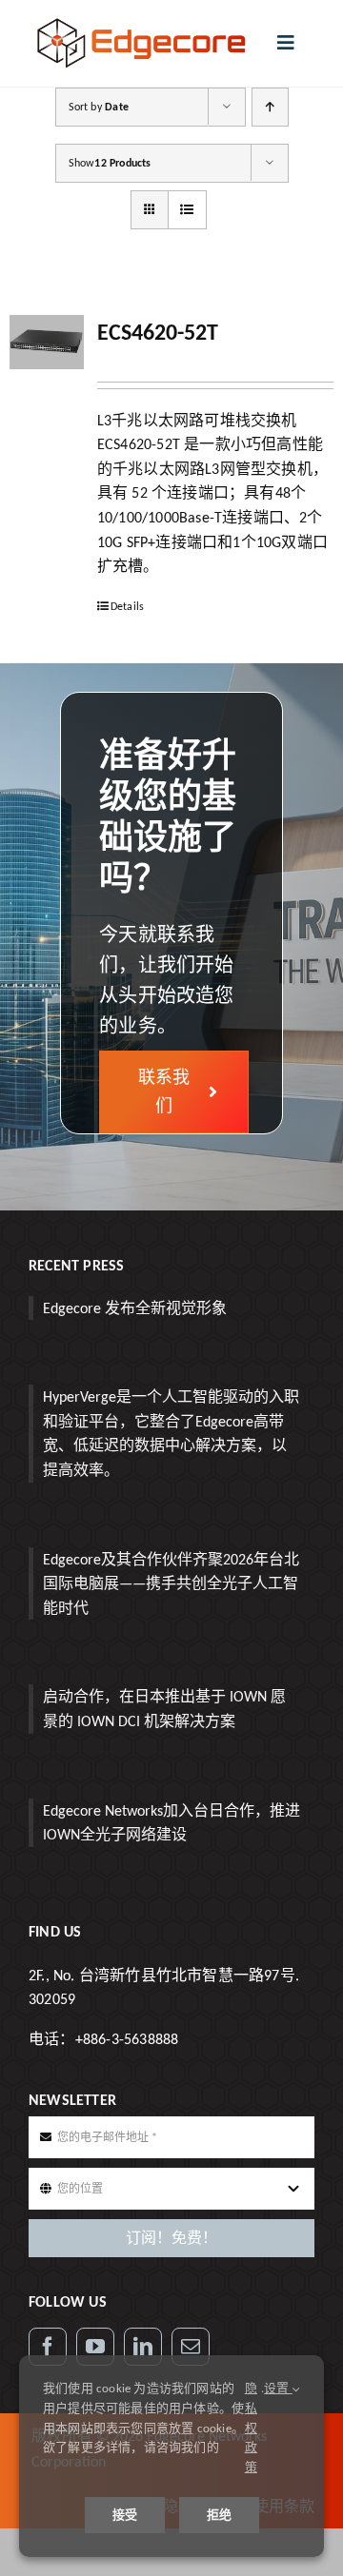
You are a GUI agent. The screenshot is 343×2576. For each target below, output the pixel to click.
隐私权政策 (251, 2428)
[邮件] (191, 2347)
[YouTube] (95, 2347)
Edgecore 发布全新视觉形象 (135, 1308)
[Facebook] (48, 2347)
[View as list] (187, 210)
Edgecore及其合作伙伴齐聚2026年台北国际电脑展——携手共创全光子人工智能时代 (171, 1583)
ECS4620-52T (158, 332)
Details (127, 606)
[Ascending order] (270, 107)
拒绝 (219, 2515)
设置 (278, 2388)
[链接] (143, 2347)
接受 (125, 2515)
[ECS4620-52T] (47, 342)
